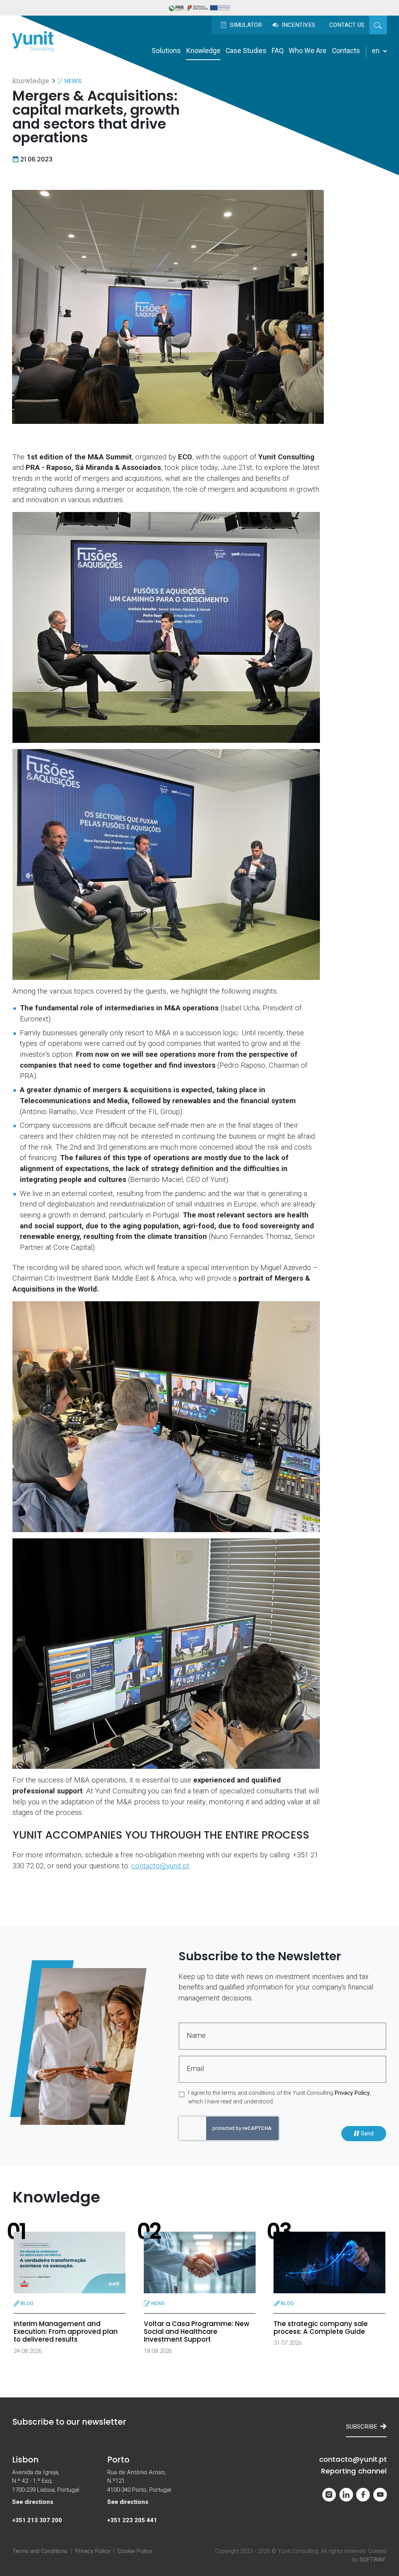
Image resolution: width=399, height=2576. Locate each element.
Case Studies (246, 51)
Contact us (347, 25)
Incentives (298, 25)
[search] (378, 25)
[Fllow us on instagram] (329, 2495)
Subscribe (362, 2427)
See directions (33, 2502)
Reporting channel (354, 2471)
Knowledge (203, 51)
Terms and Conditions (40, 2551)
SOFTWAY (373, 2560)
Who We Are (308, 51)
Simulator (245, 25)
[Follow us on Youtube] (380, 2495)
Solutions (166, 51)
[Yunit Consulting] (33, 41)
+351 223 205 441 (132, 2520)
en (376, 51)
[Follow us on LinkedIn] (346, 2495)
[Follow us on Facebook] (363, 2495)
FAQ (278, 51)
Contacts (346, 51)
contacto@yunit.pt (160, 1866)
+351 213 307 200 (37, 2520)
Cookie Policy (135, 2551)
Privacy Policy (352, 2093)
